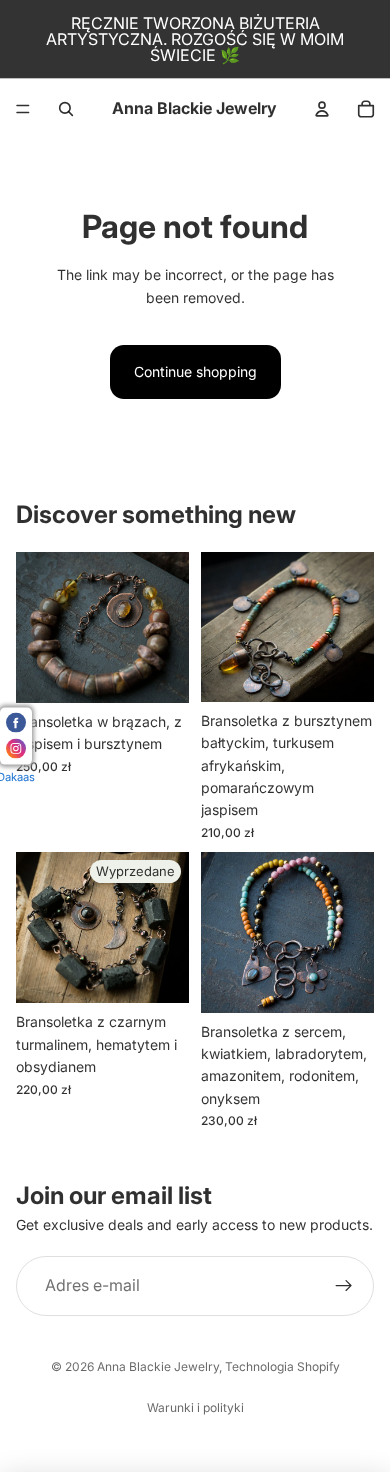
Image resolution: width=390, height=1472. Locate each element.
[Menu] (23, 109)
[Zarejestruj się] (344, 1286)
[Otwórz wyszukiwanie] (66, 109)
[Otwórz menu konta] (322, 109)
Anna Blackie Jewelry (158, 1366)
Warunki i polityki (195, 1407)
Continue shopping (195, 371)
